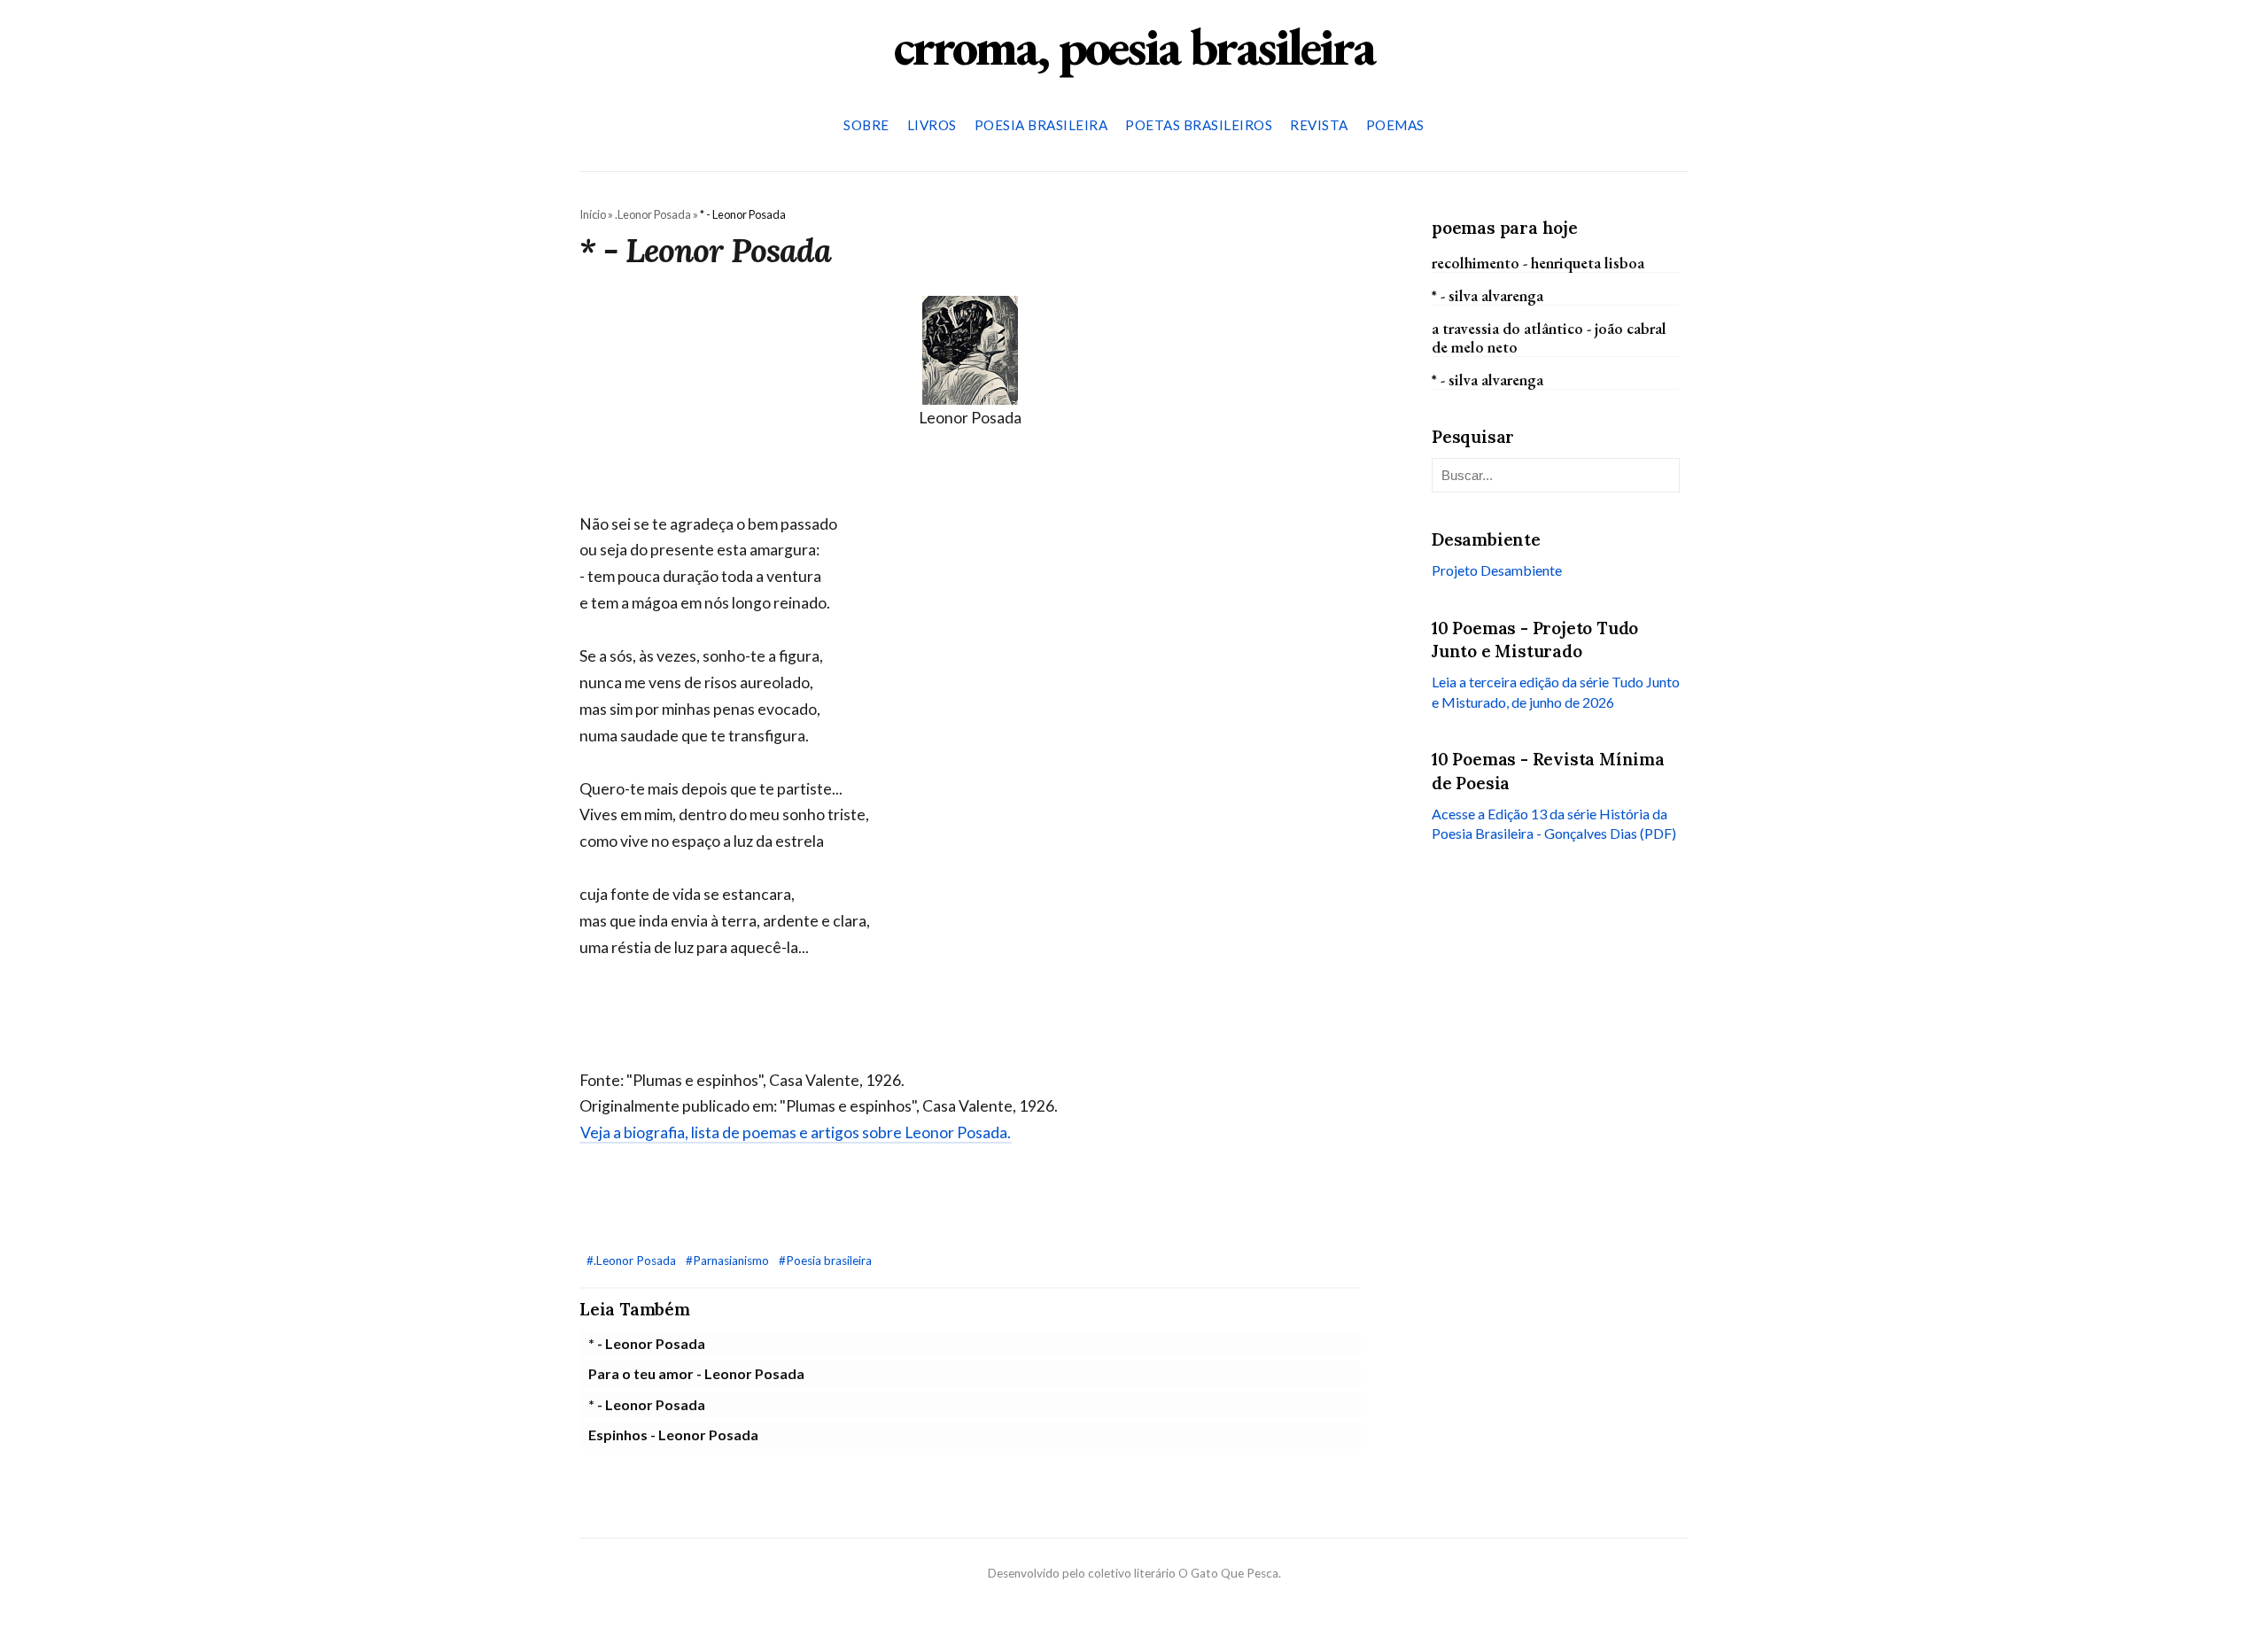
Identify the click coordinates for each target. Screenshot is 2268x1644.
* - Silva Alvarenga (1487, 295)
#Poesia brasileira (825, 1260)
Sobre (866, 125)
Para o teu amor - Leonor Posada (696, 1373)
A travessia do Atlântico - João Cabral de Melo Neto (1549, 337)
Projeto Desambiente (1497, 570)
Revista (1319, 125)
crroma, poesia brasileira (1134, 46)
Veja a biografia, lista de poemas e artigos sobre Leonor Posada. (796, 1132)
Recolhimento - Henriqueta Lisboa (1538, 262)
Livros (932, 125)
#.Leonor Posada (633, 1260)
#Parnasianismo (729, 1260)
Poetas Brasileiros (1199, 125)
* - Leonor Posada (647, 1343)
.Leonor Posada (653, 214)
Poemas (1395, 125)
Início (593, 214)
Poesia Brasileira (1041, 125)
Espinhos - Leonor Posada (673, 1435)
